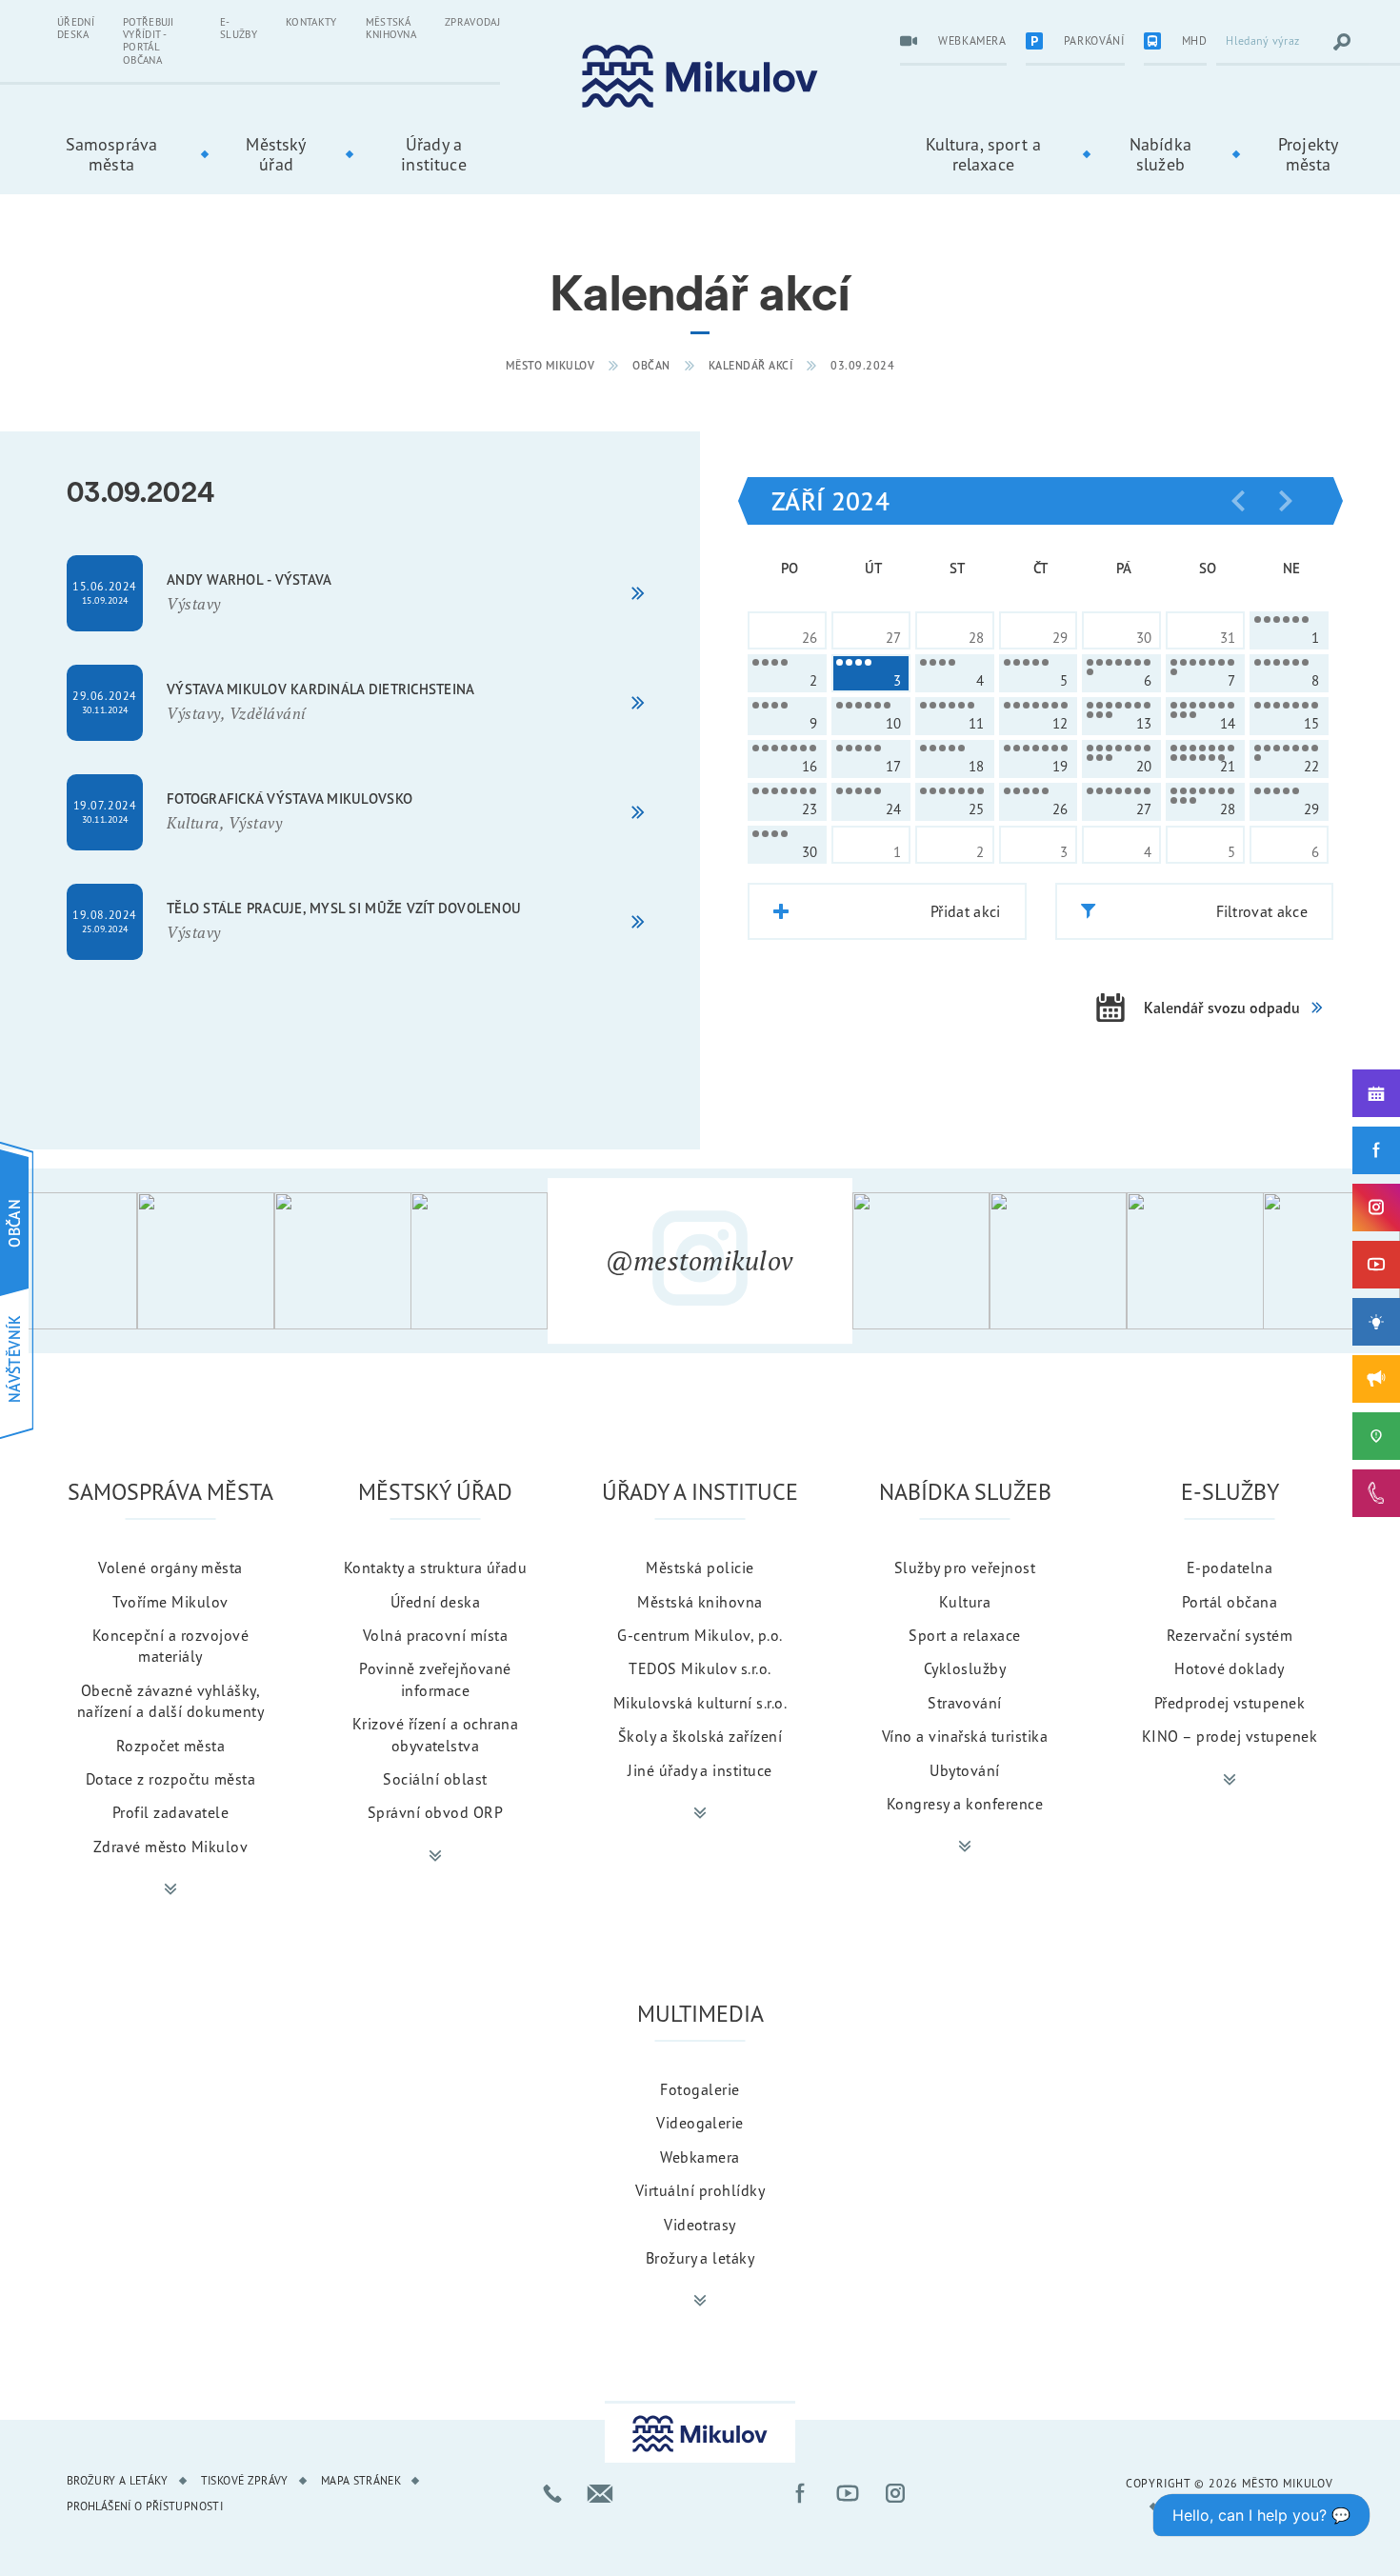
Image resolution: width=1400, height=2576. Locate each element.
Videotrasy (700, 2225)
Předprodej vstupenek (1230, 1703)
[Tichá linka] (1376, 1493)
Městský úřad (276, 154)
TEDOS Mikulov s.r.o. (700, 1668)
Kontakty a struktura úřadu (435, 1568)
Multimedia (700, 2013)
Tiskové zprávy (245, 2480)
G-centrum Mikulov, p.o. (700, 1635)
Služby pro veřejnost (965, 1568)
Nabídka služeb (1160, 154)
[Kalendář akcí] (1376, 1093)
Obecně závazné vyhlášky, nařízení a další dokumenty (170, 1701)
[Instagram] (1376, 1208)
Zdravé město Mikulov (171, 1847)
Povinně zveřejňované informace (435, 1679)
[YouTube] (1376, 1265)
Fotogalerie (700, 2089)
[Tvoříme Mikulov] (1376, 1322)
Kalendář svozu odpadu (1222, 1008)
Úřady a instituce (433, 154)
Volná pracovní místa (436, 1635)
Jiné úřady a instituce (700, 1770)
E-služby (239, 28)
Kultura (965, 1602)
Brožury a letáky (700, 2258)
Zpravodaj (472, 22)
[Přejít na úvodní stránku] (700, 77)
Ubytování (964, 1770)
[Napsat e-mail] (600, 2493)
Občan (651, 365)
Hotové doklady (1230, 1668)
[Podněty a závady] (1376, 1436)
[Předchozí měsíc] (1238, 501)
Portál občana (1230, 1602)
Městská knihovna (391, 28)
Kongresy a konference (965, 1804)
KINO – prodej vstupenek (1230, 1736)
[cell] (1289, 630)
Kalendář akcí (751, 365)
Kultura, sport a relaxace (984, 154)
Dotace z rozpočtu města (170, 1779)
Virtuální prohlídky (700, 2190)
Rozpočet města (171, 1746)
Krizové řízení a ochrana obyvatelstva (436, 1734)
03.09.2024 (862, 365)
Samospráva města (112, 154)
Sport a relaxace (965, 1635)
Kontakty (311, 22)
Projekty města (1308, 154)
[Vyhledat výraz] (1342, 42)
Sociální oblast (435, 1779)
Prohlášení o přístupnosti (145, 2506)
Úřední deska (76, 28)
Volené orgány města (170, 1568)
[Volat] (552, 2493)
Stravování (965, 1703)
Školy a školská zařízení (700, 1736)
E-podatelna (1230, 1568)
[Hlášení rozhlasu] (1376, 1379)
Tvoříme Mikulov (170, 1602)
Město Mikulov (550, 365)
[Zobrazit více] (170, 1889)
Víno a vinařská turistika (965, 1736)
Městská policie (700, 1568)
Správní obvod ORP (435, 1812)
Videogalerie (700, 2123)
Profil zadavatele (170, 1812)
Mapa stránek (361, 2480)
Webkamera (700, 2157)
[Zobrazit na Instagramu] (69, 1261)
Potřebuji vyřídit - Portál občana (149, 41)
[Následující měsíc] (1286, 501)
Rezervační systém (1230, 1635)
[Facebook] (1376, 1150)
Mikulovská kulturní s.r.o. (700, 1703)
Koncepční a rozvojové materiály (170, 1646)
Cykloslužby (965, 1668)
